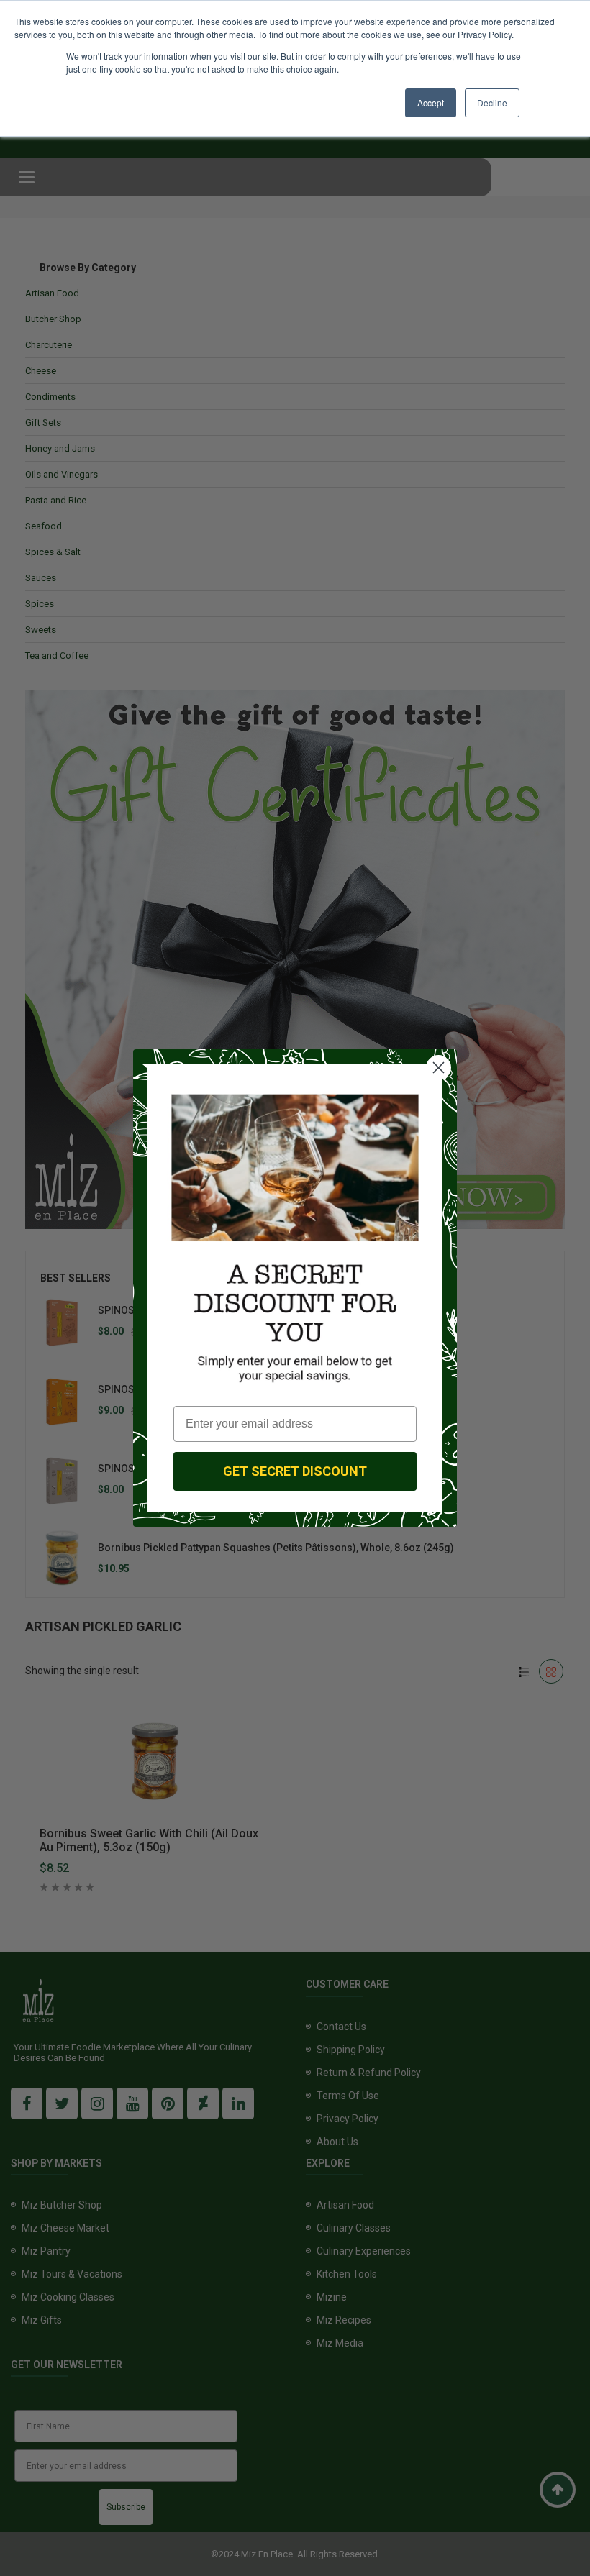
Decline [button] (492, 102)
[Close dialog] (439, 1068)
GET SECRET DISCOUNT (295, 1471)
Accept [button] (431, 102)
